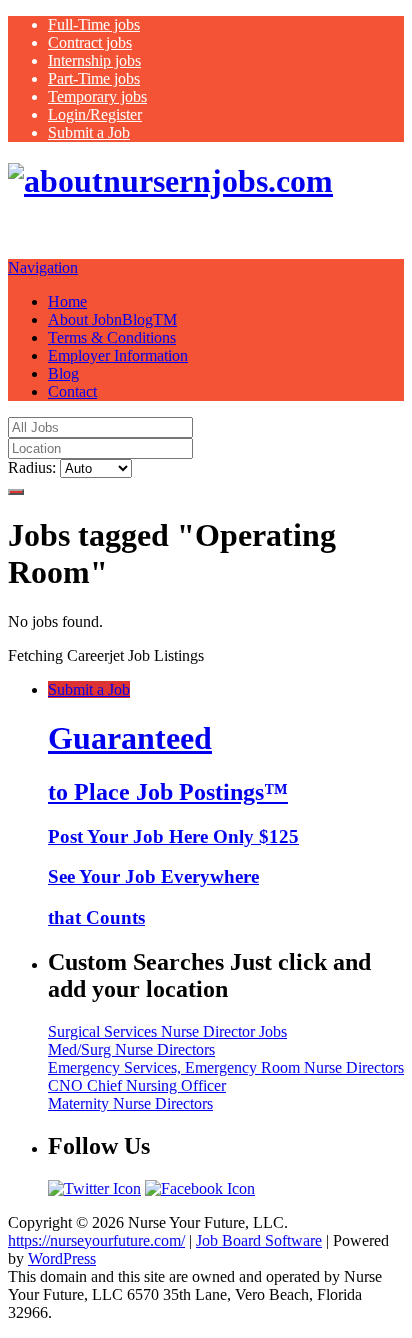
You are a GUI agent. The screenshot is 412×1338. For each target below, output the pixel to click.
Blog (63, 373)
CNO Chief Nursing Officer (137, 1085)
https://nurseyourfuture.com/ (96, 1240)
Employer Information (118, 355)
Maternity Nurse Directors (130, 1103)
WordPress (62, 1258)
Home (67, 301)
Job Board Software (259, 1240)
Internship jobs (94, 60)
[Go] (16, 492)
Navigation (43, 267)
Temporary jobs (97, 96)
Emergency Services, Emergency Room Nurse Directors (226, 1067)
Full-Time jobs (94, 24)
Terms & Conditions (112, 337)
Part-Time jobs (94, 78)
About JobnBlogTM (112, 319)
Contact (72, 391)
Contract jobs (90, 42)
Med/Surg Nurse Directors (131, 1049)
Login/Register (95, 114)
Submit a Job (89, 132)
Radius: (32, 467)
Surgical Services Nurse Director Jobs (167, 1031)
